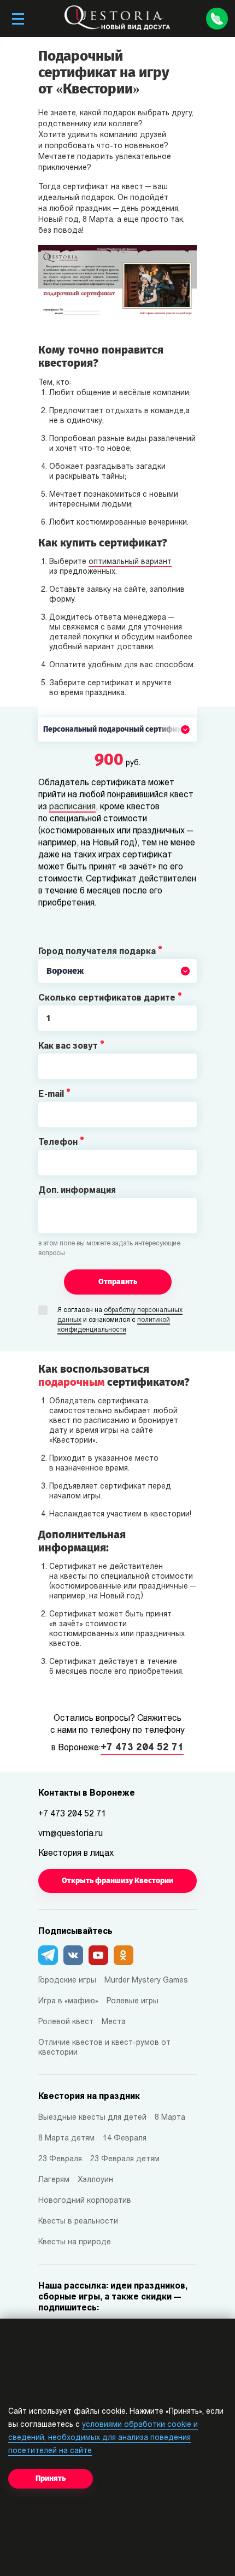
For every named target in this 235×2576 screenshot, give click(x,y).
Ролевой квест (66, 2022)
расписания (72, 807)
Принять (51, 2478)
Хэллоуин (95, 2180)
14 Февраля (125, 2139)
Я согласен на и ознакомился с (120, 1320)
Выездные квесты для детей (92, 2118)
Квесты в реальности (78, 2222)
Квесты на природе (75, 2242)
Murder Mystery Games (146, 1981)
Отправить (118, 1282)
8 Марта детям (66, 2139)
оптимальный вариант (130, 562)
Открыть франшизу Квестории (117, 1881)
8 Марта (170, 2118)
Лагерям (54, 2180)
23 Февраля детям (125, 2159)
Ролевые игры (133, 2001)
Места (114, 2022)
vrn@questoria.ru (70, 1834)
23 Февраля (60, 2159)
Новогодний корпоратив (85, 2201)
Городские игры (67, 1981)
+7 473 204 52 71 (142, 1748)
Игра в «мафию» (68, 2001)
